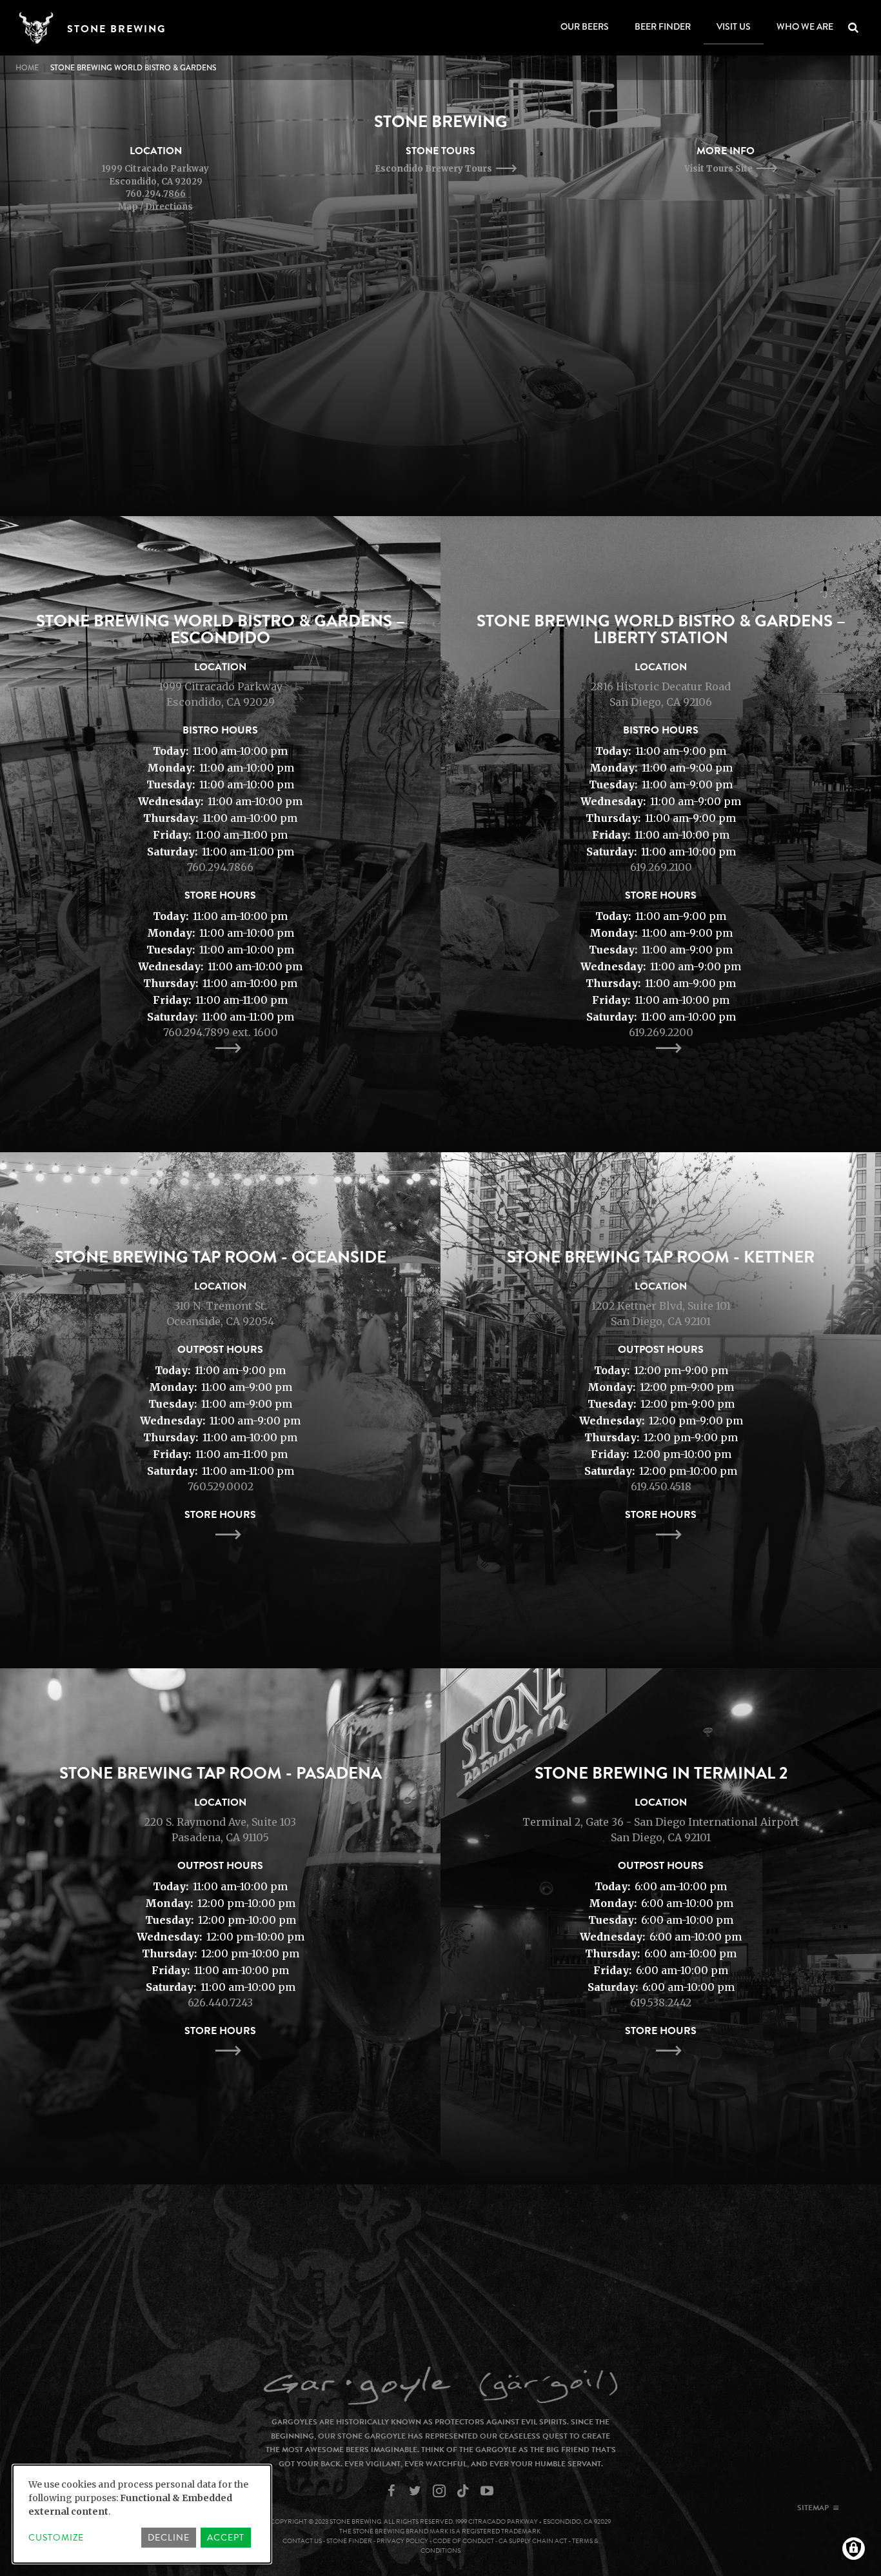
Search (863, 28)
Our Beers (585, 26)
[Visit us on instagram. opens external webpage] (441, 2491)
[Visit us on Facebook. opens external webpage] (393, 2491)
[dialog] (142, 2514)
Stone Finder (349, 2541)
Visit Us (734, 26)
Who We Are (805, 26)
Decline (169, 2538)
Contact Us (302, 2541)
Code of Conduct (463, 2541)
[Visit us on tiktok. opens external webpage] (465, 2491)
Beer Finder (663, 26)
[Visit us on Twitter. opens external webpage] (417, 2491)
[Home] (41, 28)
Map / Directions (155, 207)
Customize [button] (56, 2538)
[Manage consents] (854, 2549)
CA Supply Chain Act (533, 2541)
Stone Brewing (116, 29)
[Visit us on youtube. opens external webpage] (489, 2491)
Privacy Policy (402, 2541)
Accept (226, 2538)
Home (27, 68)
